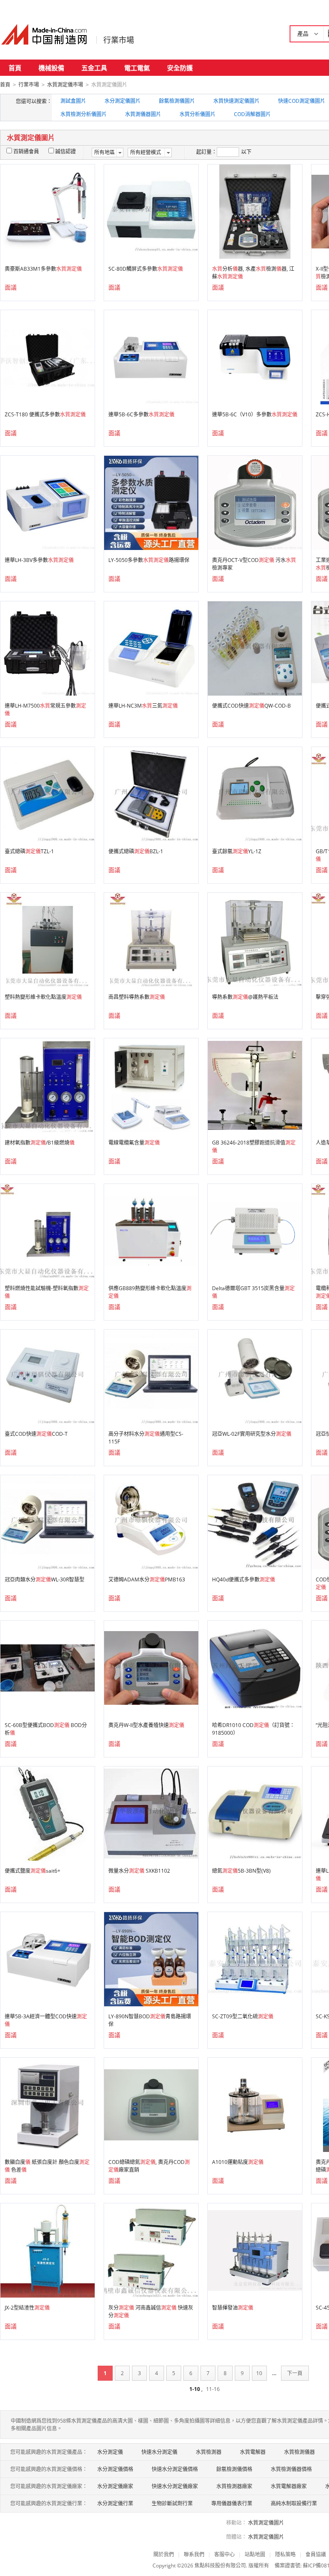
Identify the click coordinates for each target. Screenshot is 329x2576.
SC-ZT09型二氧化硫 (243, 2016)
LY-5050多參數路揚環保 (149, 560)
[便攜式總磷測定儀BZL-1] (151, 793)
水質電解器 (253, 2452)
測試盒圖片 (73, 101)
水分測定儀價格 (115, 2469)
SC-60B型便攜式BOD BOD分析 (46, 1729)
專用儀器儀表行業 (232, 2503)
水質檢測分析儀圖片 (84, 114)
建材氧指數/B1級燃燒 (40, 1143)
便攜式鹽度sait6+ (33, 1871)
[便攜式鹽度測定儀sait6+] (48, 1813)
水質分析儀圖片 (197, 114)
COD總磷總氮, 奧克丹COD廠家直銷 (149, 2166)
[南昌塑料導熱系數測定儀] (151, 939)
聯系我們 (194, 2554)
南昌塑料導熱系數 (137, 997)
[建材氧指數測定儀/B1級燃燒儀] (48, 1085)
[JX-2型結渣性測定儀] (48, 2250)
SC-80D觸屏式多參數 (146, 269)
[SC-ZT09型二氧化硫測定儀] (255, 1959)
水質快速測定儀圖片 (236, 101)
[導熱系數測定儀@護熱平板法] (255, 939)
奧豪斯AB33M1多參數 (43, 269)
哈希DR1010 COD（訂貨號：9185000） (253, 1729)
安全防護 (180, 68)
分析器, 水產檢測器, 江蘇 (253, 273)
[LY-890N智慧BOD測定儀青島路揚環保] (151, 1959)
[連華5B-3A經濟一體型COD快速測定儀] (48, 1959)
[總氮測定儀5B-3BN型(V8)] (255, 1813)
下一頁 (295, 2373)
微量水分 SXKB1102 (139, 1871)
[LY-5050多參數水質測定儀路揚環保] (151, 502)
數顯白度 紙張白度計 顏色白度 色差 (47, 2166)
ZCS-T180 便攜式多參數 (45, 414)
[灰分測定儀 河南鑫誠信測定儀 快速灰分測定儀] (151, 2250)
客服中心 (224, 2554)
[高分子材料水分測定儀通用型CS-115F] (151, 1376)
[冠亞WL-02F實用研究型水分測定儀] (255, 1376)
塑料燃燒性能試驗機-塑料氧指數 (47, 1292)
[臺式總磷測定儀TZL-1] (48, 793)
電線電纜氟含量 (134, 1143)
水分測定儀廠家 (115, 2486)
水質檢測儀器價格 (291, 2469)
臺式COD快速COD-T (36, 1434)
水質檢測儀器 (299, 2452)
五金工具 (94, 68)
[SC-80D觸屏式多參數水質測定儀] (151, 211)
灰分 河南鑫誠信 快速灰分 (151, 2312)
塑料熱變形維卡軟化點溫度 (43, 997)
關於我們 (164, 2554)
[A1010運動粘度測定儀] (255, 2104)
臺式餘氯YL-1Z (237, 851)
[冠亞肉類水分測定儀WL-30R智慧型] (48, 1522)
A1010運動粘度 (238, 2162)
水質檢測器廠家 (234, 2486)
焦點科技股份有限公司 (220, 2566)
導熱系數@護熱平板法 (245, 997)
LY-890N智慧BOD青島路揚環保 (150, 2020)
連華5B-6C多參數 (141, 414)
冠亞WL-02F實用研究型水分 (252, 1434)
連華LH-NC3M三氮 (143, 706)
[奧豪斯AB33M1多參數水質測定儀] (48, 211)
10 (259, 2373)
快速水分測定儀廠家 (175, 2486)
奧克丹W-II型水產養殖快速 (146, 1725)
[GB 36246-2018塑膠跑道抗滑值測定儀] (255, 1085)
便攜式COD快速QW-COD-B (251, 706)
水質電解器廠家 (289, 2486)
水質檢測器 (209, 2452)
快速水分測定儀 (159, 2452)
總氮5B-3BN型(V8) (241, 1871)
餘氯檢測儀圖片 (177, 101)
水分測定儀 (110, 2452)
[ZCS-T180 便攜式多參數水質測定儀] (48, 357)
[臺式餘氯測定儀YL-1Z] (255, 793)
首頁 (15, 68)
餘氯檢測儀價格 (234, 2469)
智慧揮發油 (233, 2308)
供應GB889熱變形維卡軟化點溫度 (150, 1292)
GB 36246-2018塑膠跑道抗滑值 (254, 1146)
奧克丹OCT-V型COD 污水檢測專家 (254, 564)
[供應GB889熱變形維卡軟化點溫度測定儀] (151, 1230)
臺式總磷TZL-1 (29, 851)
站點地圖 (255, 2554)
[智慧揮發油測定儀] (255, 2250)
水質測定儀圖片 (266, 2523)
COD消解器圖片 (252, 114)
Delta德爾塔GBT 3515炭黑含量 (253, 1292)
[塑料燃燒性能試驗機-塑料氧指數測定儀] (48, 1230)
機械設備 (51, 68)
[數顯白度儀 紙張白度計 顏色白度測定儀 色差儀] (48, 2104)
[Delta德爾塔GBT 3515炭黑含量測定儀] (255, 1230)
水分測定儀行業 (115, 2503)
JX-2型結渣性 (27, 2308)
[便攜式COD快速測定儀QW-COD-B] (255, 648)
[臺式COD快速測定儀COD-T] (48, 1376)
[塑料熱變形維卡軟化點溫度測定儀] (48, 939)
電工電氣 (137, 68)
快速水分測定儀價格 (175, 2469)
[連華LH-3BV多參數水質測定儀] (48, 502)
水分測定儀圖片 (123, 101)
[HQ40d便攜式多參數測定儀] (255, 1522)
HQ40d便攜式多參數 (244, 1579)
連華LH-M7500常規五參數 (45, 710)
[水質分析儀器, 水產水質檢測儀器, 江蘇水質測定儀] (255, 211)
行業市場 (119, 40)
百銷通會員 (26, 151)
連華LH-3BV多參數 (39, 560)
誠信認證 (66, 151)
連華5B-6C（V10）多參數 (255, 414)
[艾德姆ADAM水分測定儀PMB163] (151, 1522)
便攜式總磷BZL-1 (136, 851)
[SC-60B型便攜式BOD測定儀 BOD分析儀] (48, 1667)
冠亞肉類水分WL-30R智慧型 (45, 1579)
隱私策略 (285, 2554)
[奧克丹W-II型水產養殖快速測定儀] (151, 1667)
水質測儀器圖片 (143, 114)
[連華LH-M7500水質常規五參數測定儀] (48, 648)
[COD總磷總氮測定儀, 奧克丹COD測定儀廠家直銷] (151, 2104)
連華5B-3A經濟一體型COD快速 (46, 2020)
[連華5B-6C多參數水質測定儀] (151, 357)
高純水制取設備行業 (294, 2503)
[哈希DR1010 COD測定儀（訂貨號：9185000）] (255, 1667)
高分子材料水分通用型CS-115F (146, 1438)
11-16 (213, 2389)
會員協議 (316, 2554)
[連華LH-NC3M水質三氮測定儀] (151, 648)
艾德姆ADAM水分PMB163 (147, 1579)
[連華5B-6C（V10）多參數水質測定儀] (255, 357)
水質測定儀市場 (65, 85)
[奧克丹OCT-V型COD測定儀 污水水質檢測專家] (255, 502)
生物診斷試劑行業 (172, 2503)
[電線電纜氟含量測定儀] (151, 1085)
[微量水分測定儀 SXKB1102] (151, 1813)
